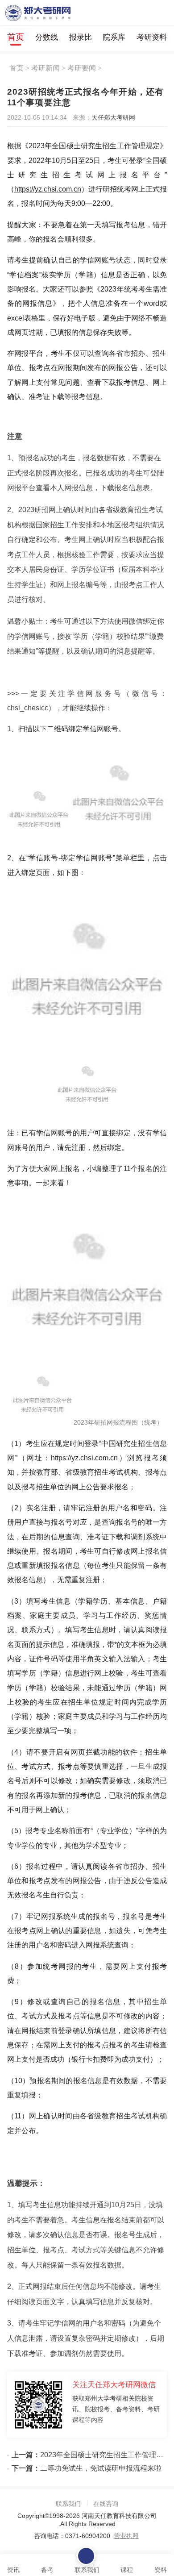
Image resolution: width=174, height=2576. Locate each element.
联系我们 (68, 2504)
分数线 (47, 37)
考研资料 (152, 37)
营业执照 (126, 2536)
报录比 (81, 37)
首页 (16, 37)
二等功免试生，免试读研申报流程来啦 (87, 2468)
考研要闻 (82, 68)
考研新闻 (46, 68)
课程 (127, 2570)
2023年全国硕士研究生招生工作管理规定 (89, 2455)
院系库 (114, 37)
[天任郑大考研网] (38, 13)
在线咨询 (106, 2504)
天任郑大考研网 (113, 117)
